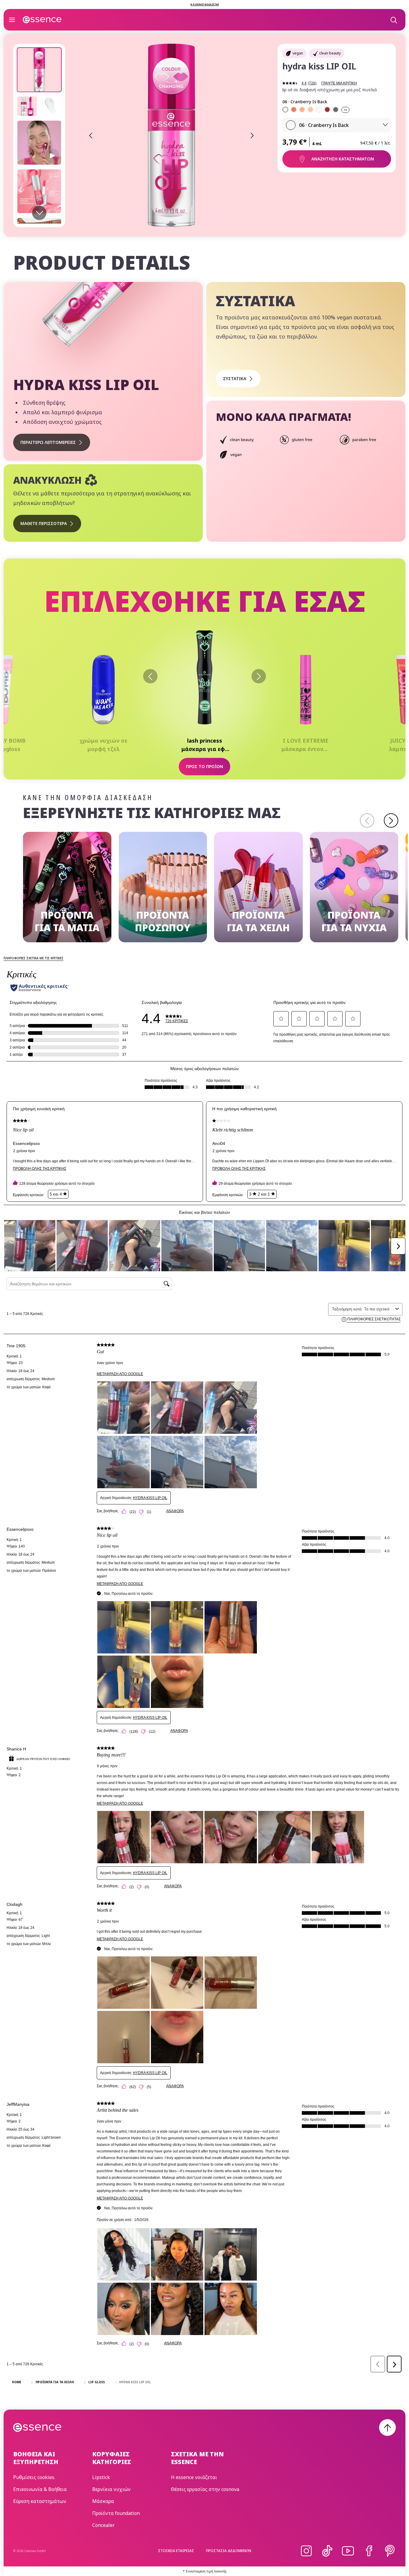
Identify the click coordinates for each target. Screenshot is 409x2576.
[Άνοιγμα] (12, 20)
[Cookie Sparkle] (310, 110)
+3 (345, 110)
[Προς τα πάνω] (387, 2428)
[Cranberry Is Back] (285, 110)
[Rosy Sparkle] (294, 110)
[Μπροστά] (259, 676)
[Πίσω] (150, 676)
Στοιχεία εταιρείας (176, 2551)
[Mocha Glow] (327, 110)
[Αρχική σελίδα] (42, 20)
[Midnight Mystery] (336, 110)
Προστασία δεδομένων (229, 2551)
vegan (298, 53)
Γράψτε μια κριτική (339, 83)
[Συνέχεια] (391, 820)
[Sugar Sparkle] (302, 110)
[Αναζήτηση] (393, 20)
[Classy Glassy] (319, 110)
